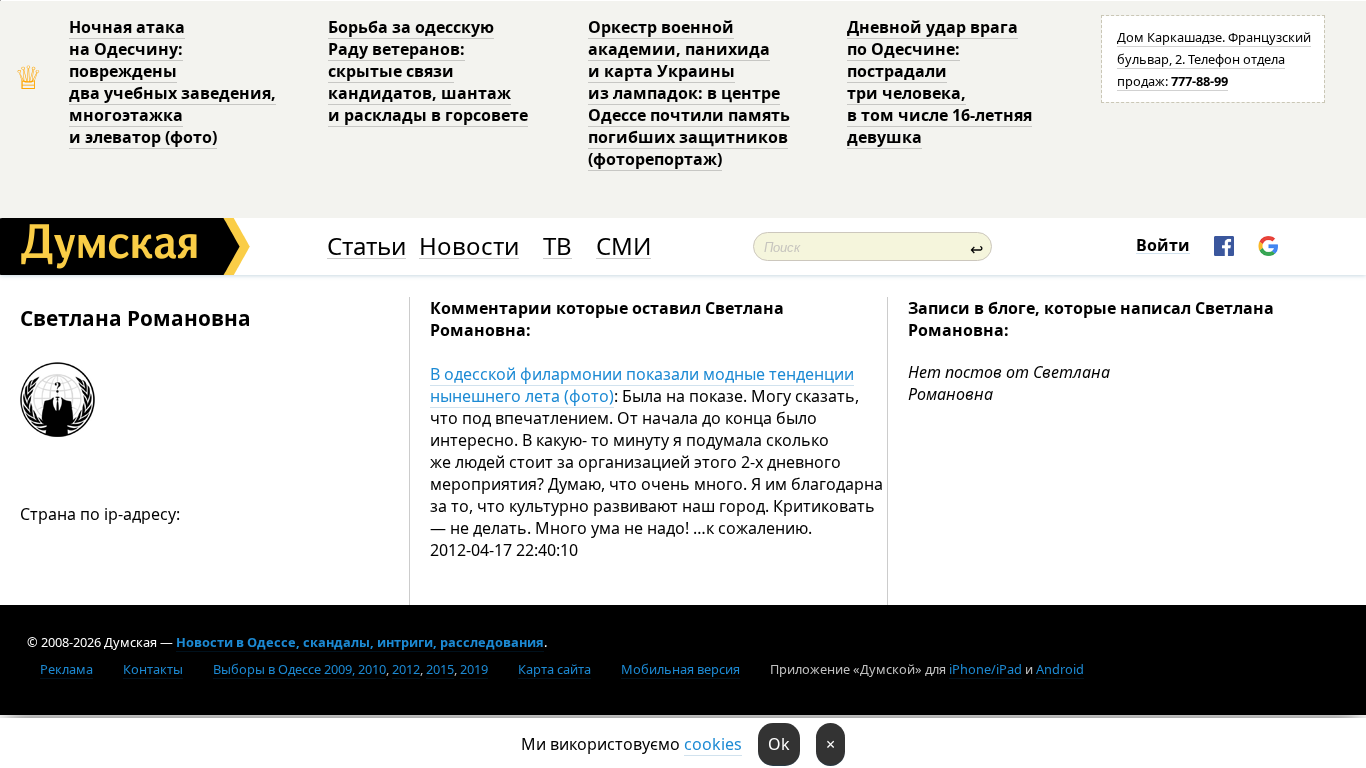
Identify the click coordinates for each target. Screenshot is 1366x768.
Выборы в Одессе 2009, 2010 (299, 669)
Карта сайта (554, 669)
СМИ (623, 246)
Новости (469, 246)
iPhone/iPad (985, 669)
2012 (406, 669)
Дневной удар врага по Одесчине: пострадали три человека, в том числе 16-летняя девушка (939, 82)
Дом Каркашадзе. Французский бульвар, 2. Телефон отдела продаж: (1214, 59)
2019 (474, 669)
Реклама (66, 669)
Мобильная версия (680, 669)
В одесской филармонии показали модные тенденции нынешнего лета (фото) (642, 385)
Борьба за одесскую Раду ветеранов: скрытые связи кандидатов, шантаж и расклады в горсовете (428, 71)
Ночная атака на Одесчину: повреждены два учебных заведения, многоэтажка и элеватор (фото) (172, 82)
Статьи (366, 246)
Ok (779, 744)
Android (1060, 669)
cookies (713, 744)
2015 (440, 669)
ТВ (557, 246)
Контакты (153, 669)
